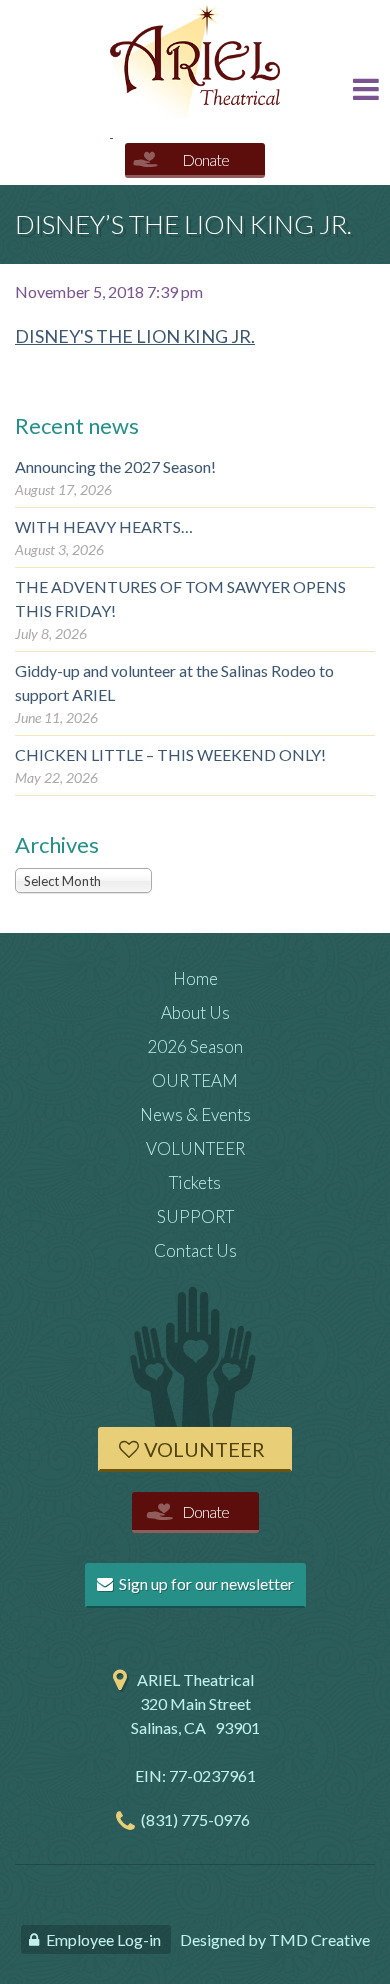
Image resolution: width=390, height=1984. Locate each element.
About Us (195, 1012)
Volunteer (204, 1449)
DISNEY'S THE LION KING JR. (135, 336)
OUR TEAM (195, 1080)
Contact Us (195, 1250)
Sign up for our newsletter (205, 1583)
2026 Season (195, 1046)
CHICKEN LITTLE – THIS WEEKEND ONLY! (170, 754)
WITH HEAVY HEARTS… (104, 526)
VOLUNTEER (195, 1148)
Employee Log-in (103, 1939)
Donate (205, 159)
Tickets (195, 1182)
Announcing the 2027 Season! (115, 466)
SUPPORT (195, 1216)
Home (195, 978)
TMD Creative (319, 1939)
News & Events (195, 1114)
